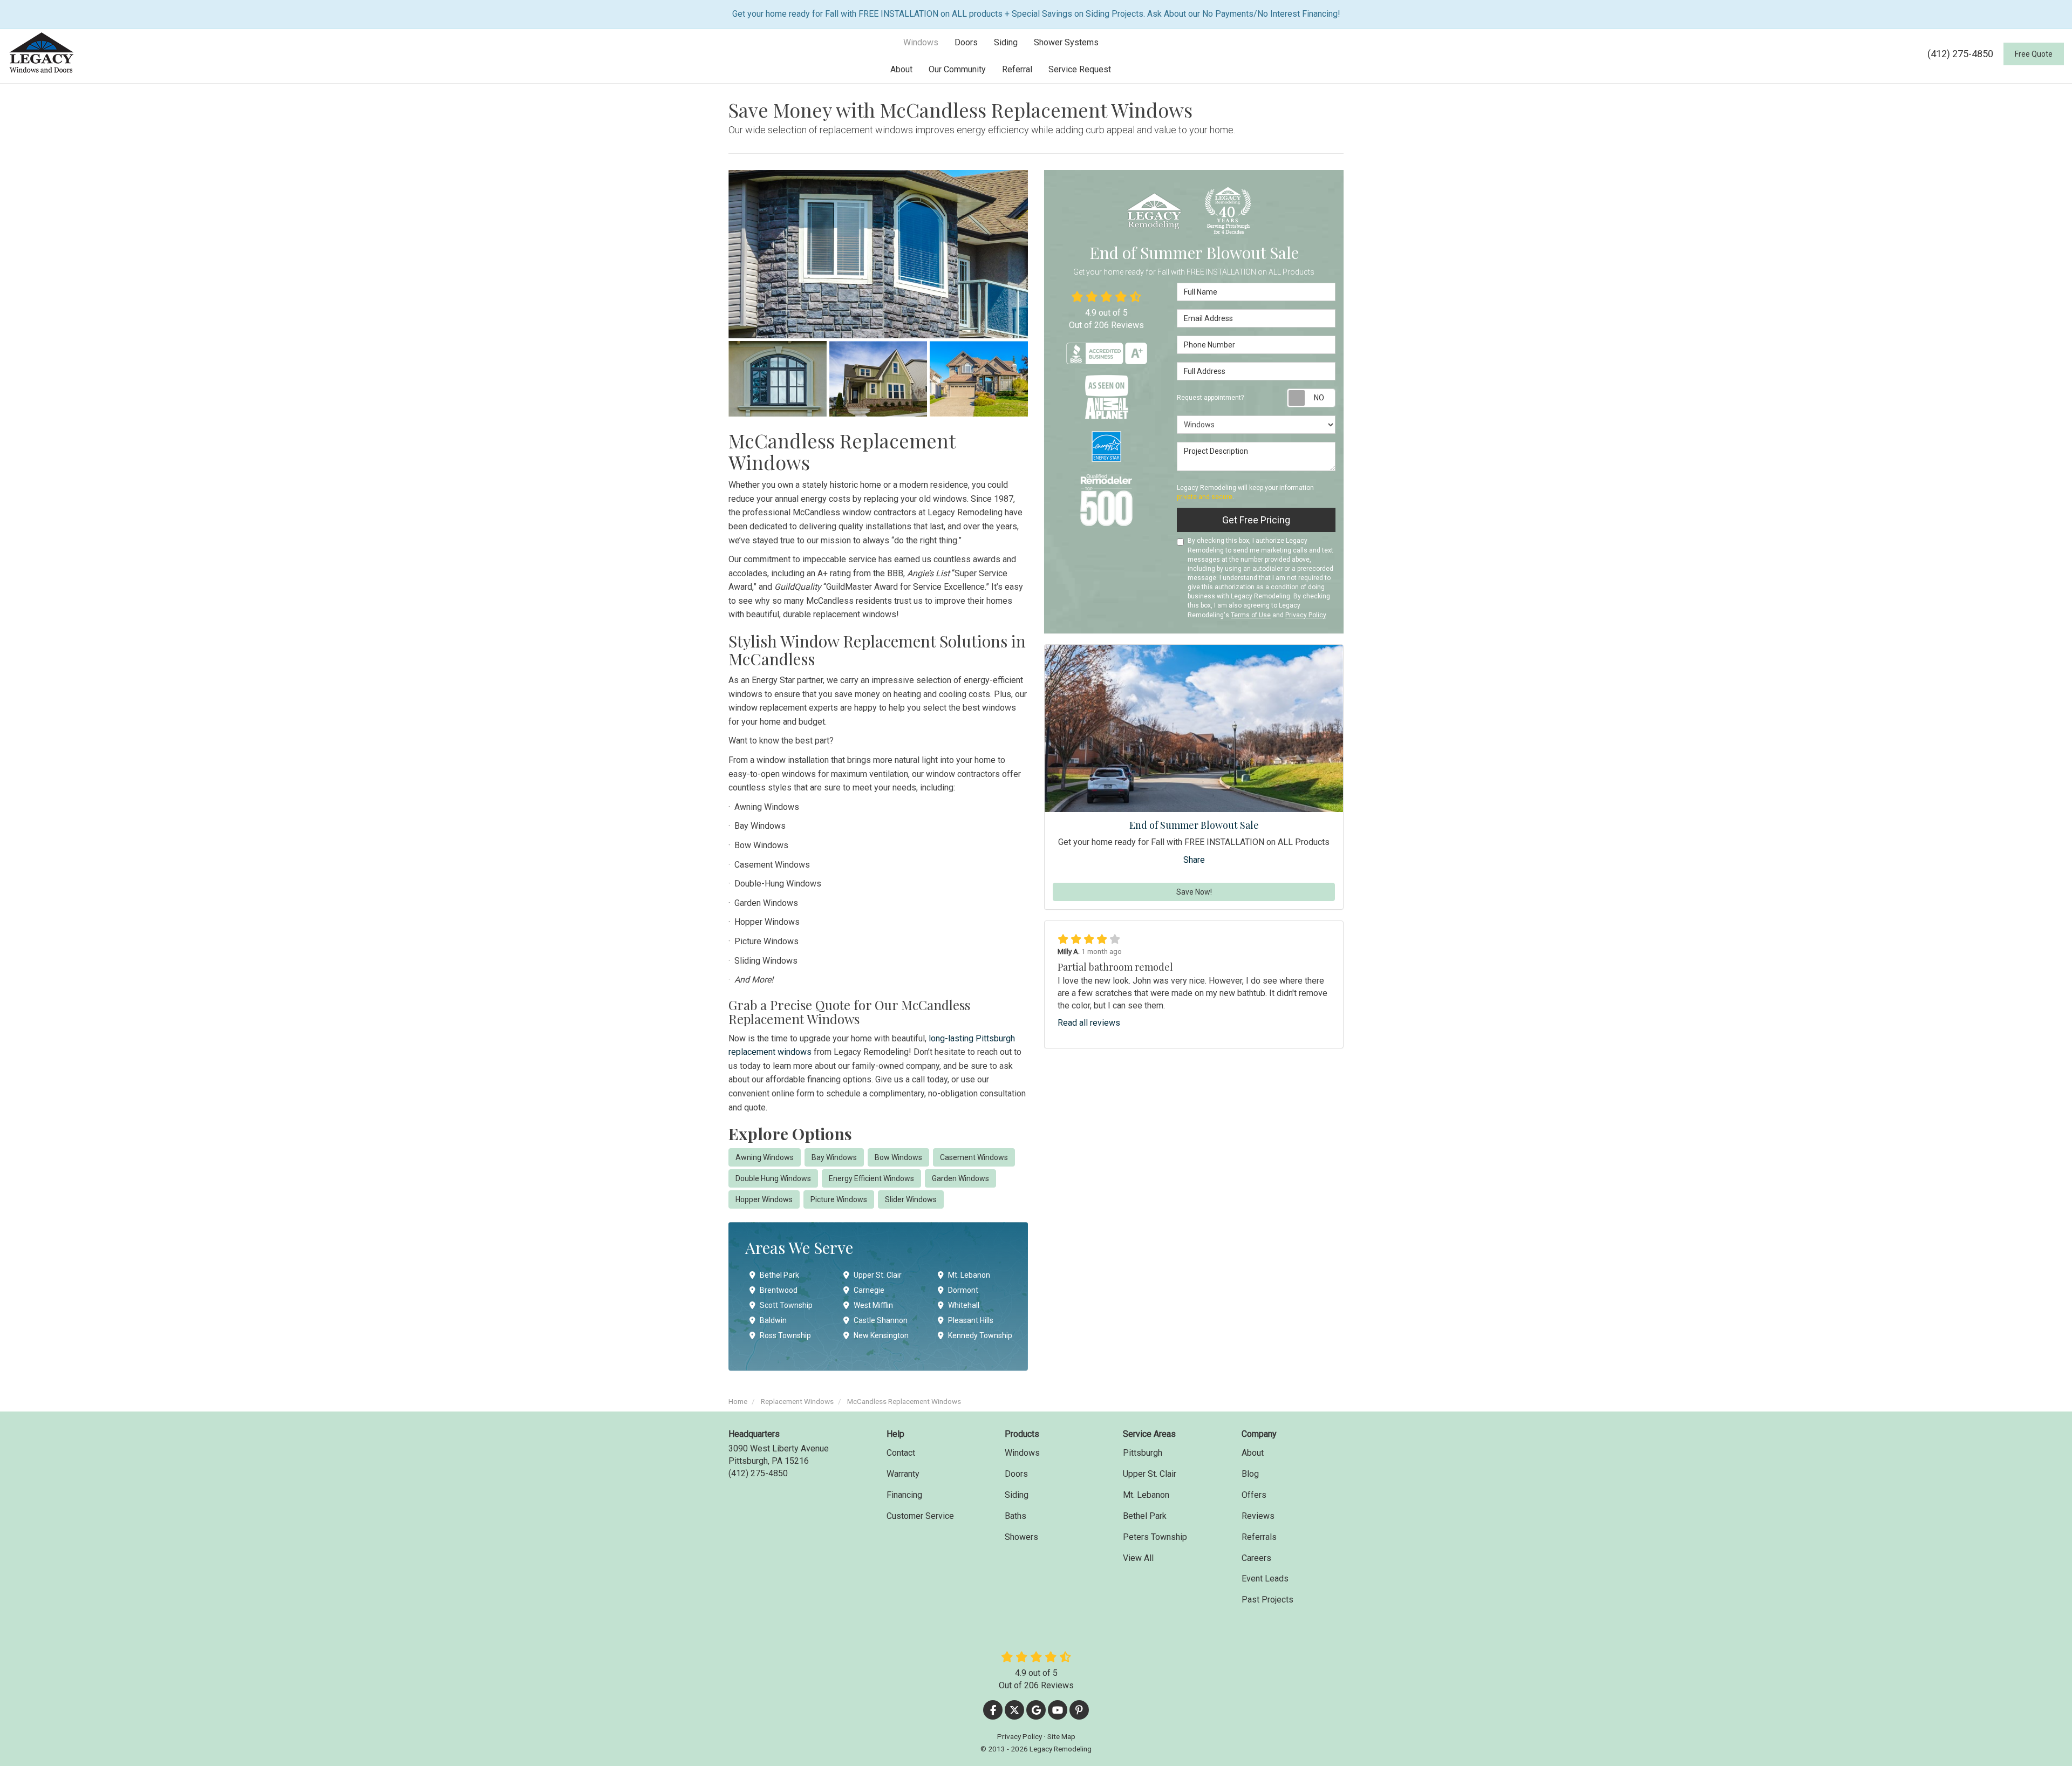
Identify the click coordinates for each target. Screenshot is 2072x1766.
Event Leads (1265, 1579)
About (1253, 1453)
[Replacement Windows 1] (878, 254)
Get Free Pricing (1256, 520)
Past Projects (1267, 1600)
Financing (904, 1495)
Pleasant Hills (971, 1320)
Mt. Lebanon (969, 1275)
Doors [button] (966, 42)
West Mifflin (873, 1305)
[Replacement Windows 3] (878, 379)
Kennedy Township (980, 1335)
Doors (1016, 1474)
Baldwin (773, 1320)
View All (1138, 1558)
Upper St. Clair (878, 1275)
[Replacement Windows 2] (778, 379)
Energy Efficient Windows (871, 1178)
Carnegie (869, 1290)
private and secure (1205, 497)
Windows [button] (921, 42)
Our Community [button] (957, 69)
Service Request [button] (1080, 69)
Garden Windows (960, 1178)
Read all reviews (1089, 1023)
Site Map (1061, 1736)
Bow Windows (898, 1157)
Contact (901, 1453)
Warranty (903, 1474)
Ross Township (785, 1335)
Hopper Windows (764, 1199)
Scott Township (786, 1305)
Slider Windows (911, 1199)
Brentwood (779, 1290)
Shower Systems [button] (1066, 42)
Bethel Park (779, 1275)
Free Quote (2034, 54)
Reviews (1258, 1516)
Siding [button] (1006, 42)
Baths (1015, 1516)
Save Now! (1194, 892)
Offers (1254, 1495)
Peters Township (1155, 1537)
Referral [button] (1017, 69)
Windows (1022, 1453)
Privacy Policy (1306, 615)
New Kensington (881, 1335)
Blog (1250, 1474)
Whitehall (964, 1305)
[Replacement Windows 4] (979, 379)
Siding (1017, 1495)
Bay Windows (834, 1157)
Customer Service (920, 1516)
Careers (1256, 1558)
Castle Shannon (881, 1320)
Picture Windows (839, 1199)
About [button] (901, 69)
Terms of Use (1251, 615)
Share (1194, 860)
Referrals (1259, 1537)
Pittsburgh (1143, 1453)
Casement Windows (974, 1157)
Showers (1021, 1537)
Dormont (963, 1290)
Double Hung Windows (773, 1178)
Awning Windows (765, 1157)
